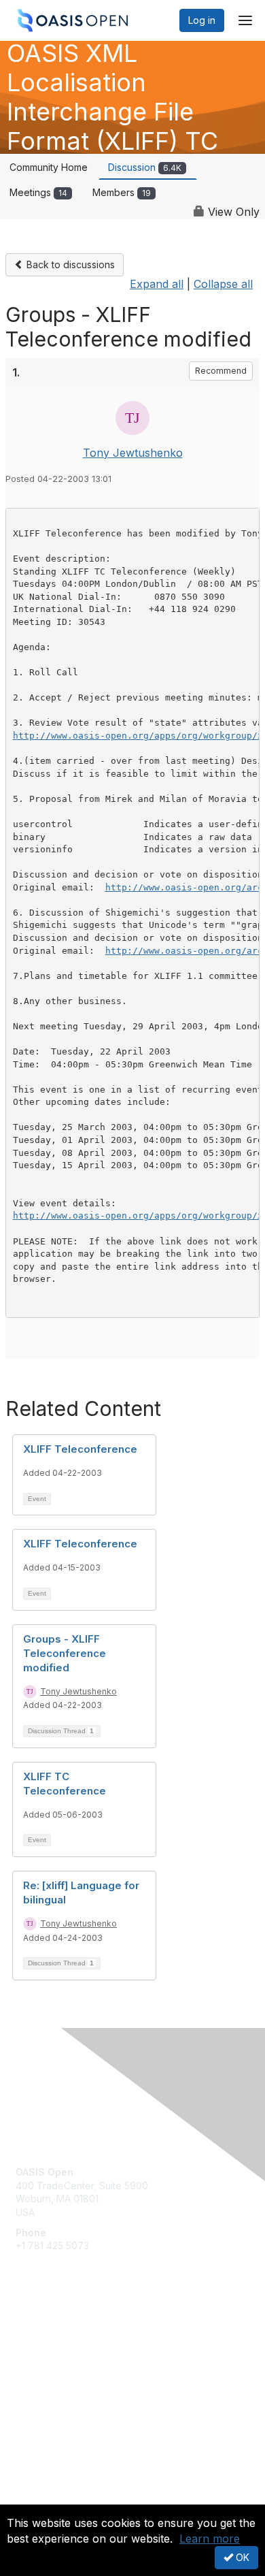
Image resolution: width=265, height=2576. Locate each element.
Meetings (38, 192)
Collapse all (223, 284)
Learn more (210, 2539)
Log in (202, 20)
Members (122, 192)
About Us (36, 2499)
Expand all (157, 284)
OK (241, 2557)
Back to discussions (69, 264)
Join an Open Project (63, 2355)
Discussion (145, 167)
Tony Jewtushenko (133, 453)
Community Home (49, 167)
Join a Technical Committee (77, 2376)
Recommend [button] (221, 371)
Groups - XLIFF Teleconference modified (65, 1653)
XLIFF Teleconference (80, 1449)
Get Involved (44, 2335)
